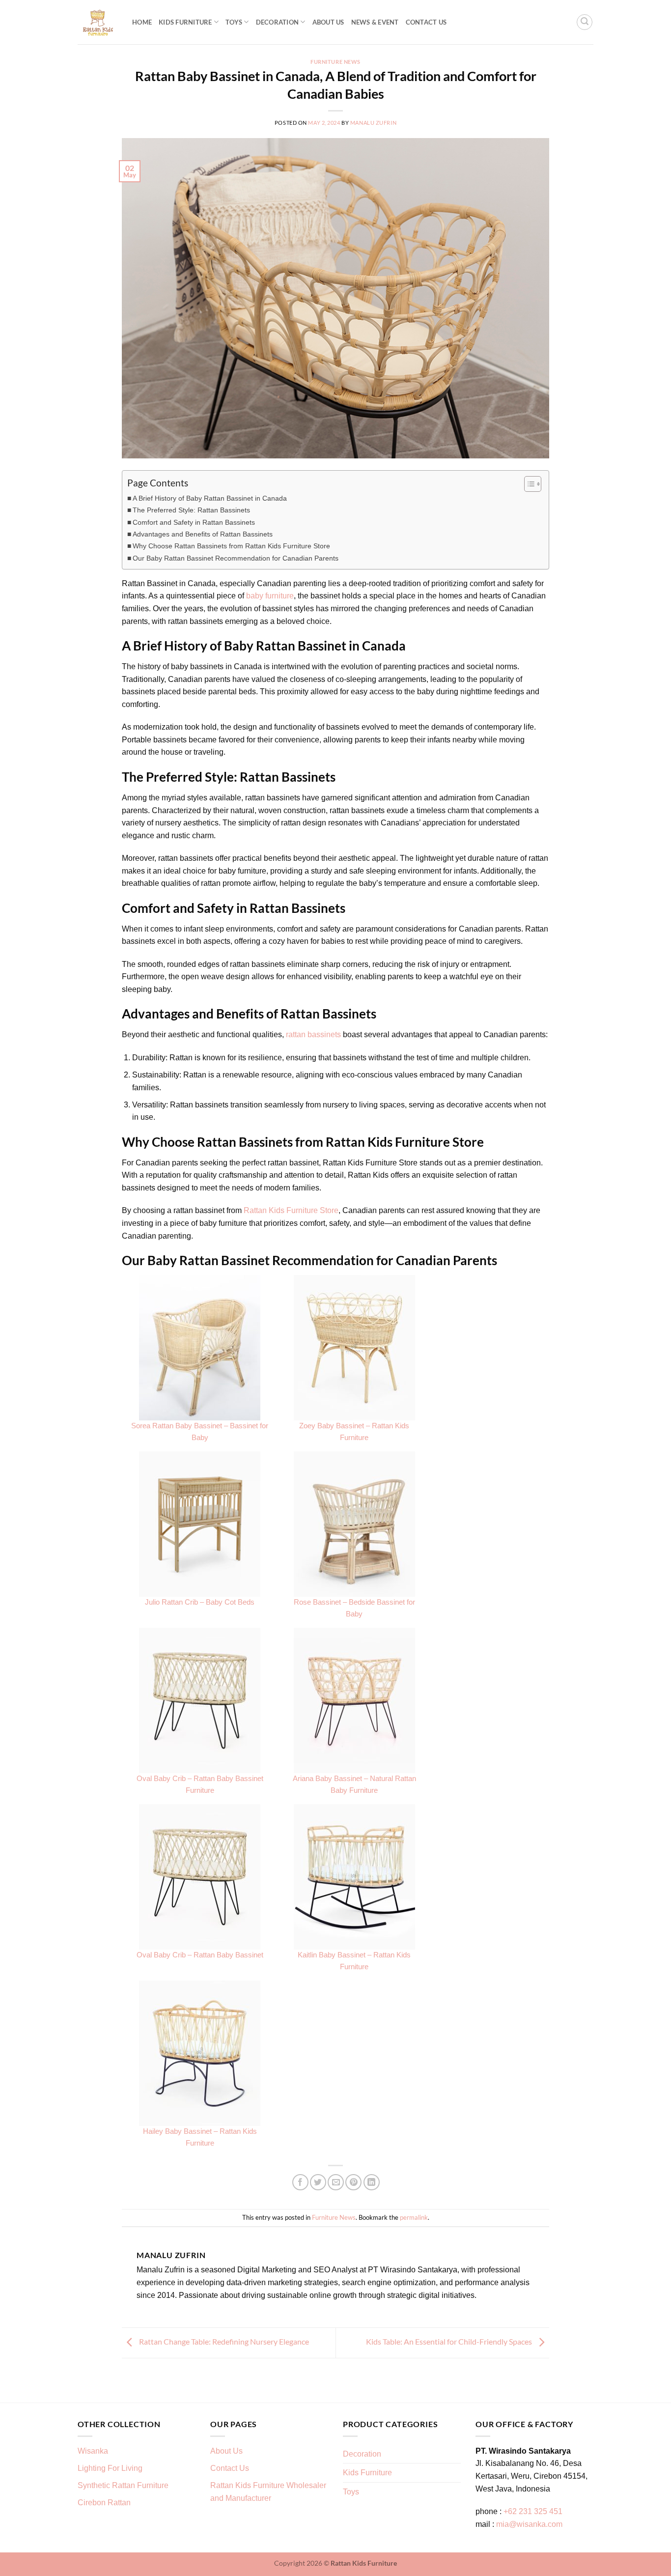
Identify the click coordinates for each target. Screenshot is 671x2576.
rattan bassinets (313, 1034)
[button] (585, 22)
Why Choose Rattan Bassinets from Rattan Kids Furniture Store (231, 546)
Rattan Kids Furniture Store (291, 1210)
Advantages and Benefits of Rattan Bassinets (203, 534)
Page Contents (158, 483)
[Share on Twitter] (318, 2182)
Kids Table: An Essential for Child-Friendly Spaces (450, 2341)
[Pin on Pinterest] (353, 2182)
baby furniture (270, 596)
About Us (328, 22)
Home (142, 22)
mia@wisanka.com (529, 2524)
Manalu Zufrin (373, 123)
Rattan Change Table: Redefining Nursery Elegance (223, 2341)
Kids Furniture (185, 22)
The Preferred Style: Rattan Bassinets (191, 510)
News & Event (375, 22)
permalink (414, 2217)
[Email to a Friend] (336, 2182)
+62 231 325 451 (533, 2511)
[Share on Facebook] (300, 2182)
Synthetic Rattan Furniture (124, 2485)
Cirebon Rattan (104, 2503)
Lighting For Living (110, 2468)
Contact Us (426, 22)
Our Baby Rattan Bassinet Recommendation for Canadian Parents (236, 558)
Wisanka (94, 2451)
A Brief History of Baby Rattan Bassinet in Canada (210, 498)
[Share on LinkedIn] (372, 2182)
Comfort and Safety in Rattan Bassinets (194, 522)
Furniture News (335, 62)
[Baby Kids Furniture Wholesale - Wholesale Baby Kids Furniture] (98, 22)
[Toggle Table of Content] (528, 484)
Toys (234, 22)
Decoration (278, 22)
